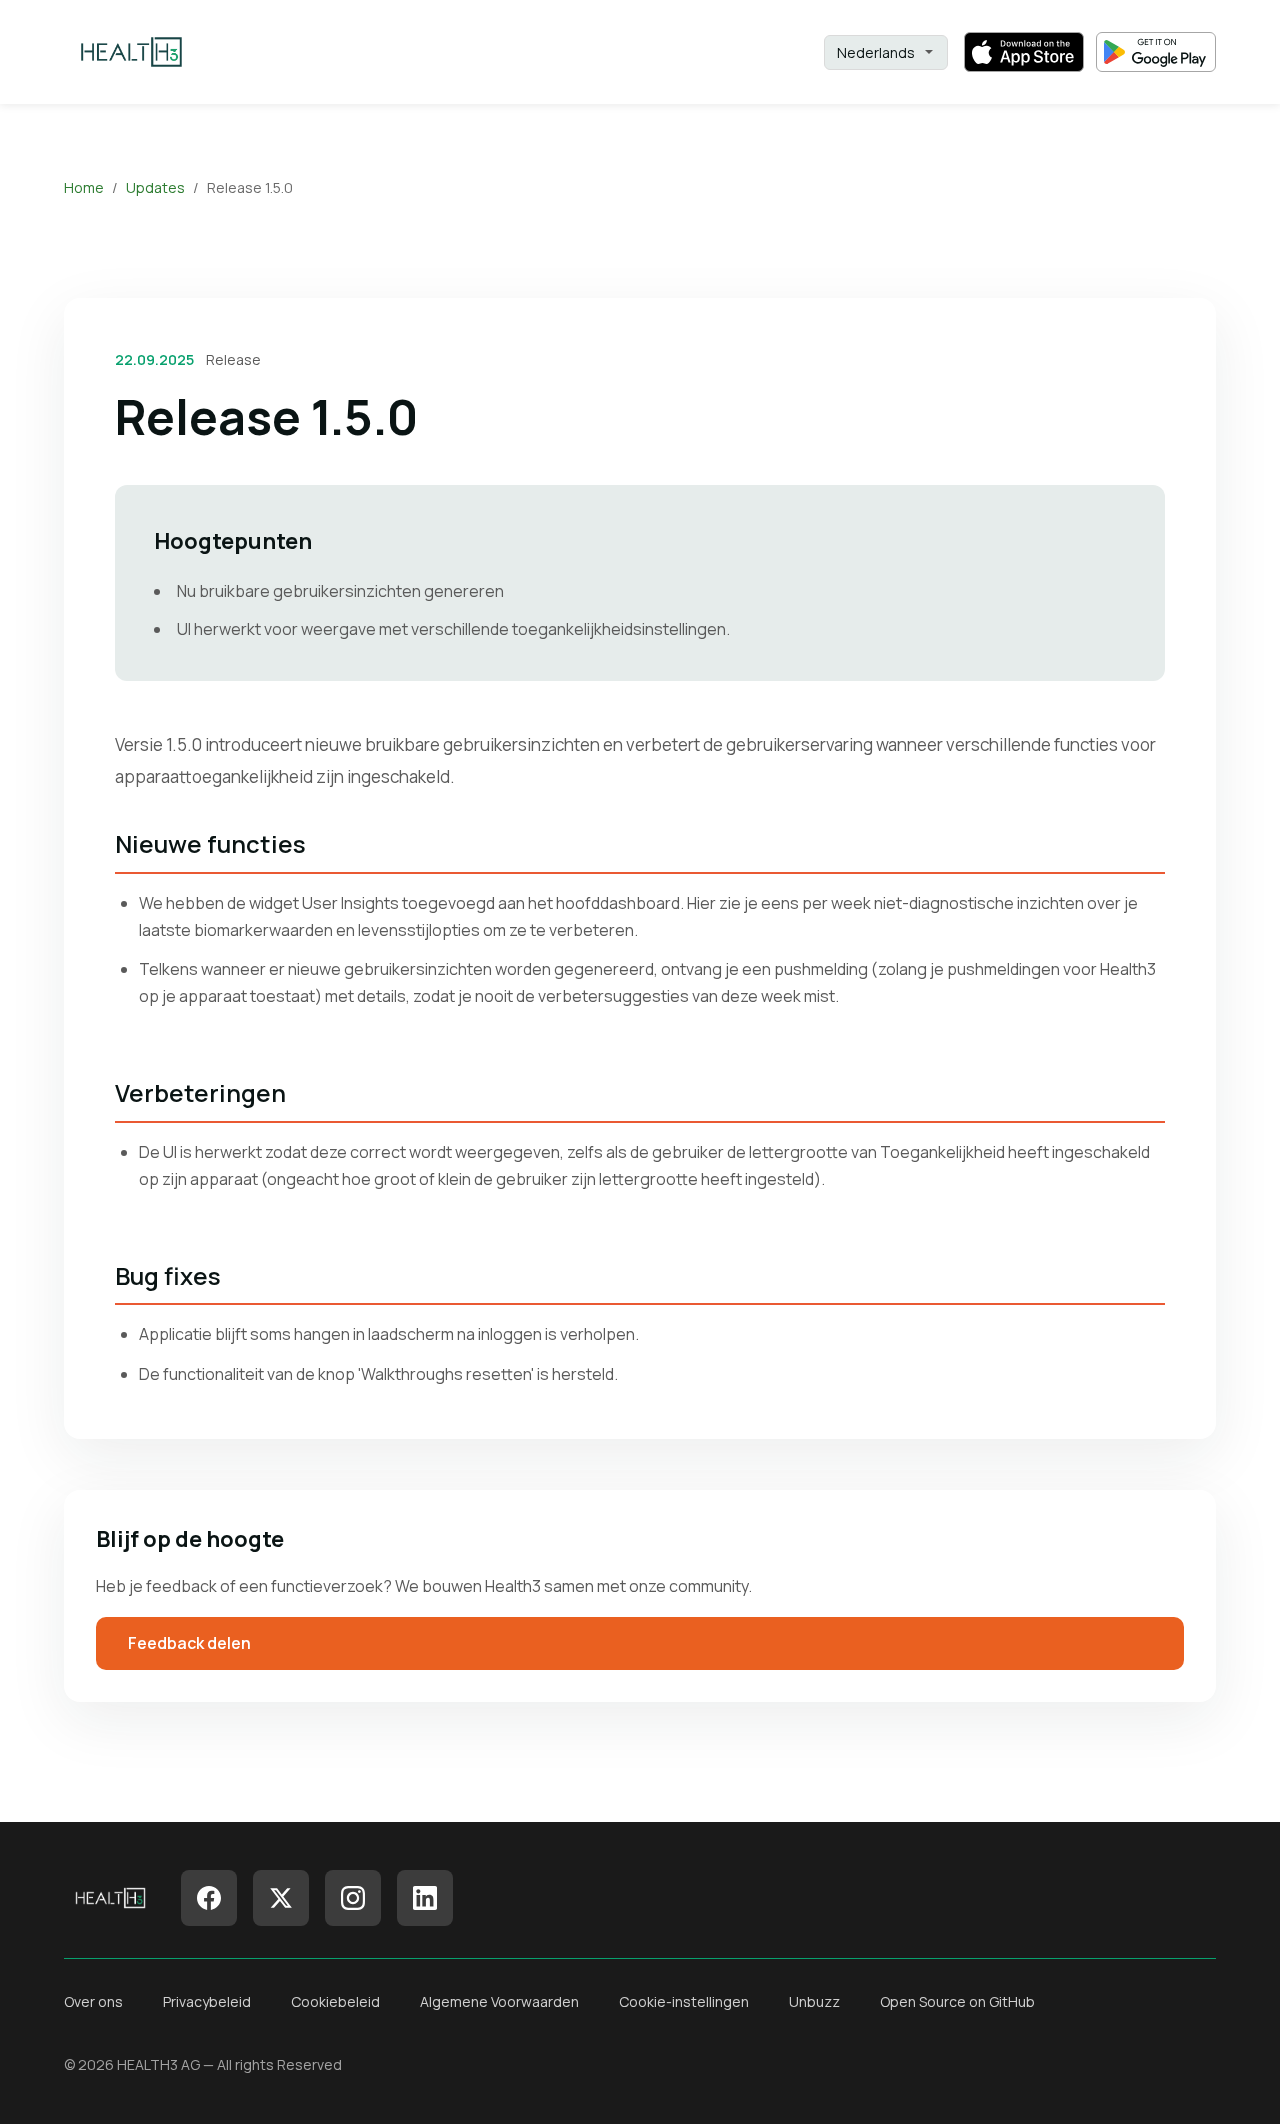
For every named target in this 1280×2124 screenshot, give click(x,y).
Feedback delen (189, 1643)
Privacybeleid (207, 2001)
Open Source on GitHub (957, 2001)
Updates (155, 187)
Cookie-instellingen (684, 2001)
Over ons (93, 2001)
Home (84, 187)
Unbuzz (814, 2001)
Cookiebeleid (335, 2001)
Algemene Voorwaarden (499, 2001)
